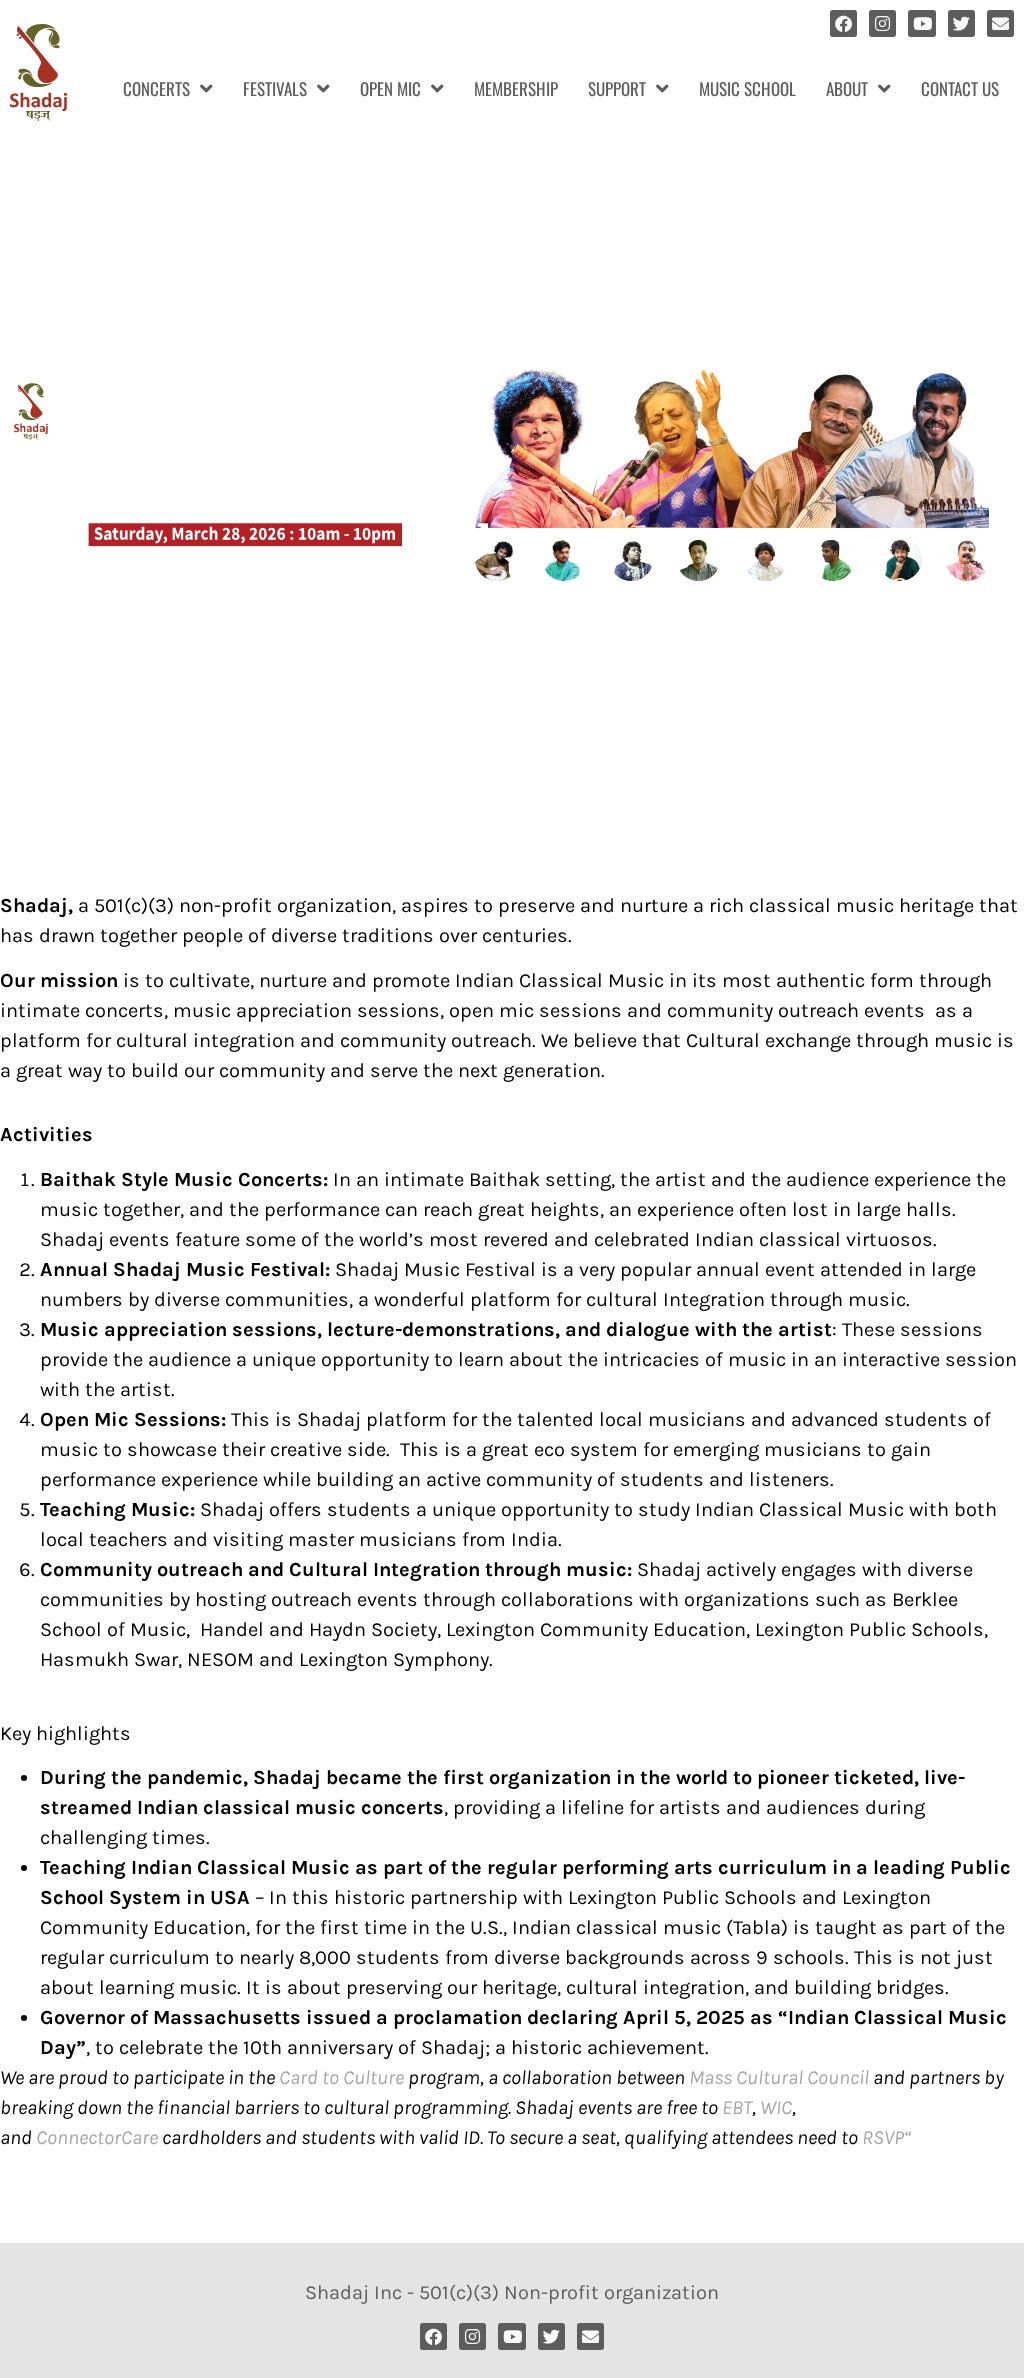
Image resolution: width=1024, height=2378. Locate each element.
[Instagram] (882, 23)
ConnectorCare (97, 2137)
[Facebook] (843, 23)
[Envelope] (1000, 23)
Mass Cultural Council (779, 2077)
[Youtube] (921, 23)
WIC (776, 2107)
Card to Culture (341, 2077)
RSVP (883, 2137)
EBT (737, 2107)
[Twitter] (961, 23)
